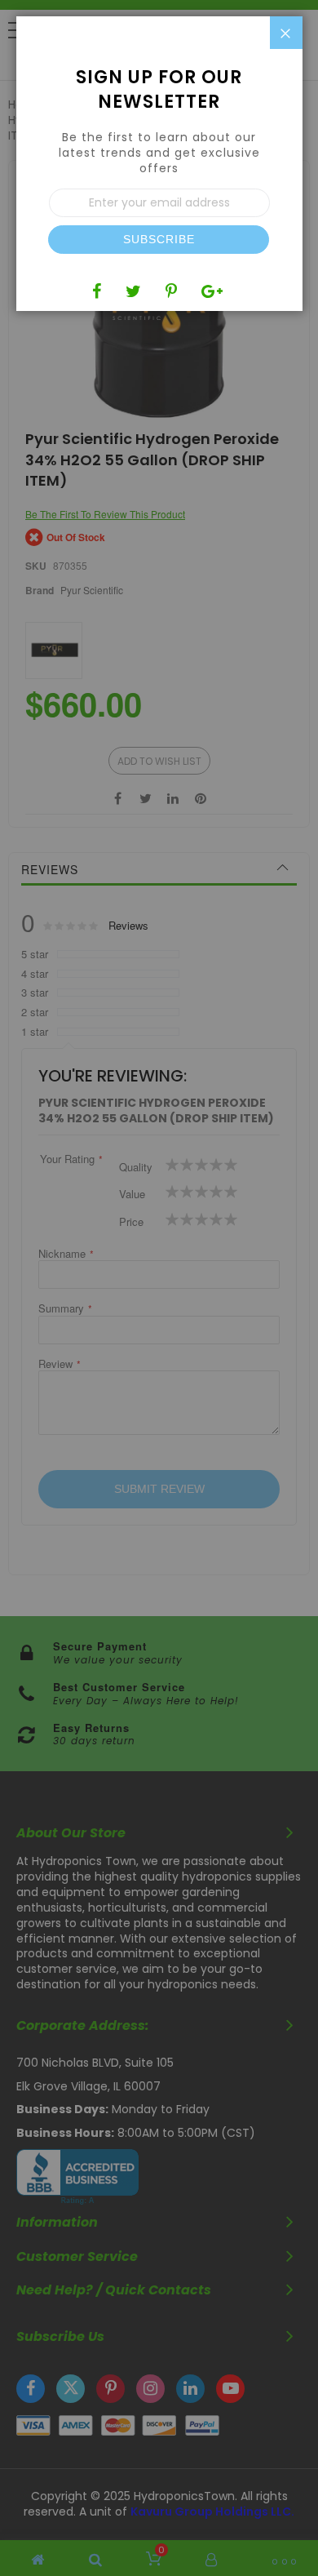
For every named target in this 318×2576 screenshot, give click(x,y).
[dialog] (159, 1288)
